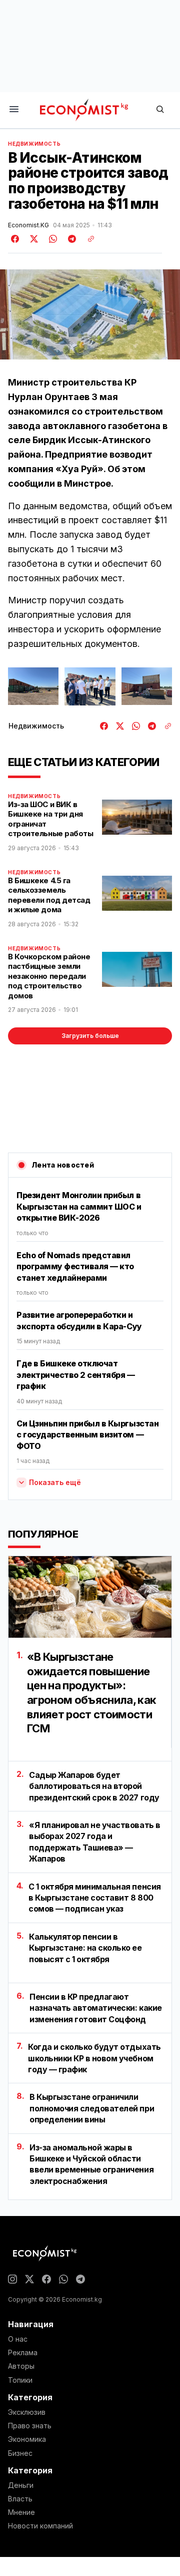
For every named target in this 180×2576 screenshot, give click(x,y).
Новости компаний (40, 2526)
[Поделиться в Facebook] (15, 239)
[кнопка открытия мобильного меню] (14, 110)
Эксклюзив (27, 2412)
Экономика (27, 2439)
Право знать (30, 2426)
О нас (18, 2339)
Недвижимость (34, 144)
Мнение (21, 2512)
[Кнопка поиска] (160, 110)
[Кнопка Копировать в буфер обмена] (87, 239)
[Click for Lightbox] (33, 686)
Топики (20, 2380)
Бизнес (20, 2453)
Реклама (23, 2353)
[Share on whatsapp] (51, 239)
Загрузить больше (90, 1036)
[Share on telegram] (70, 239)
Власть (20, 2499)
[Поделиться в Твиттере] (32, 239)
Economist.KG (28, 225)
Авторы (21, 2366)
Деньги (21, 2485)
